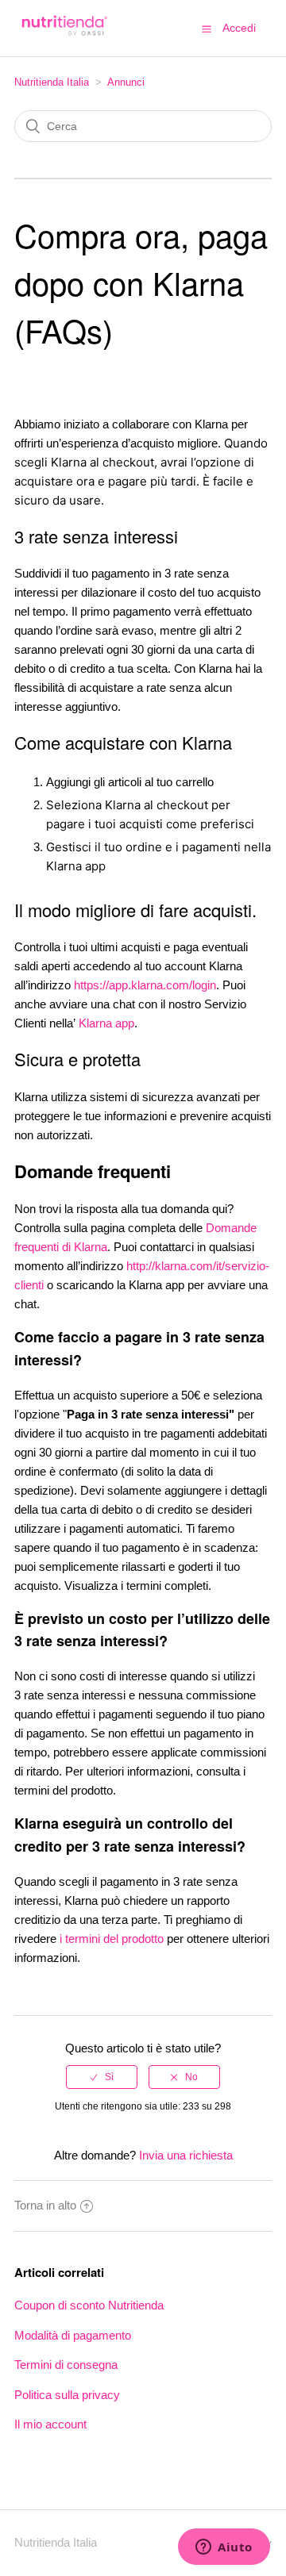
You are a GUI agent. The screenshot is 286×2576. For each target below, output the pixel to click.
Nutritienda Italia (52, 82)
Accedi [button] (239, 28)
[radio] (102, 2077)
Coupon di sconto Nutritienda (89, 2305)
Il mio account (50, 2424)
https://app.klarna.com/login (145, 985)
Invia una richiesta (186, 2155)
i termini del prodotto (112, 1939)
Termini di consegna (66, 2365)
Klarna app (106, 1023)
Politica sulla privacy (67, 2395)
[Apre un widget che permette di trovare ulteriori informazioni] (224, 2548)
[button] (207, 29)
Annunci (126, 82)
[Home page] (63, 36)
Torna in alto (45, 2205)
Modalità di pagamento (73, 2335)
